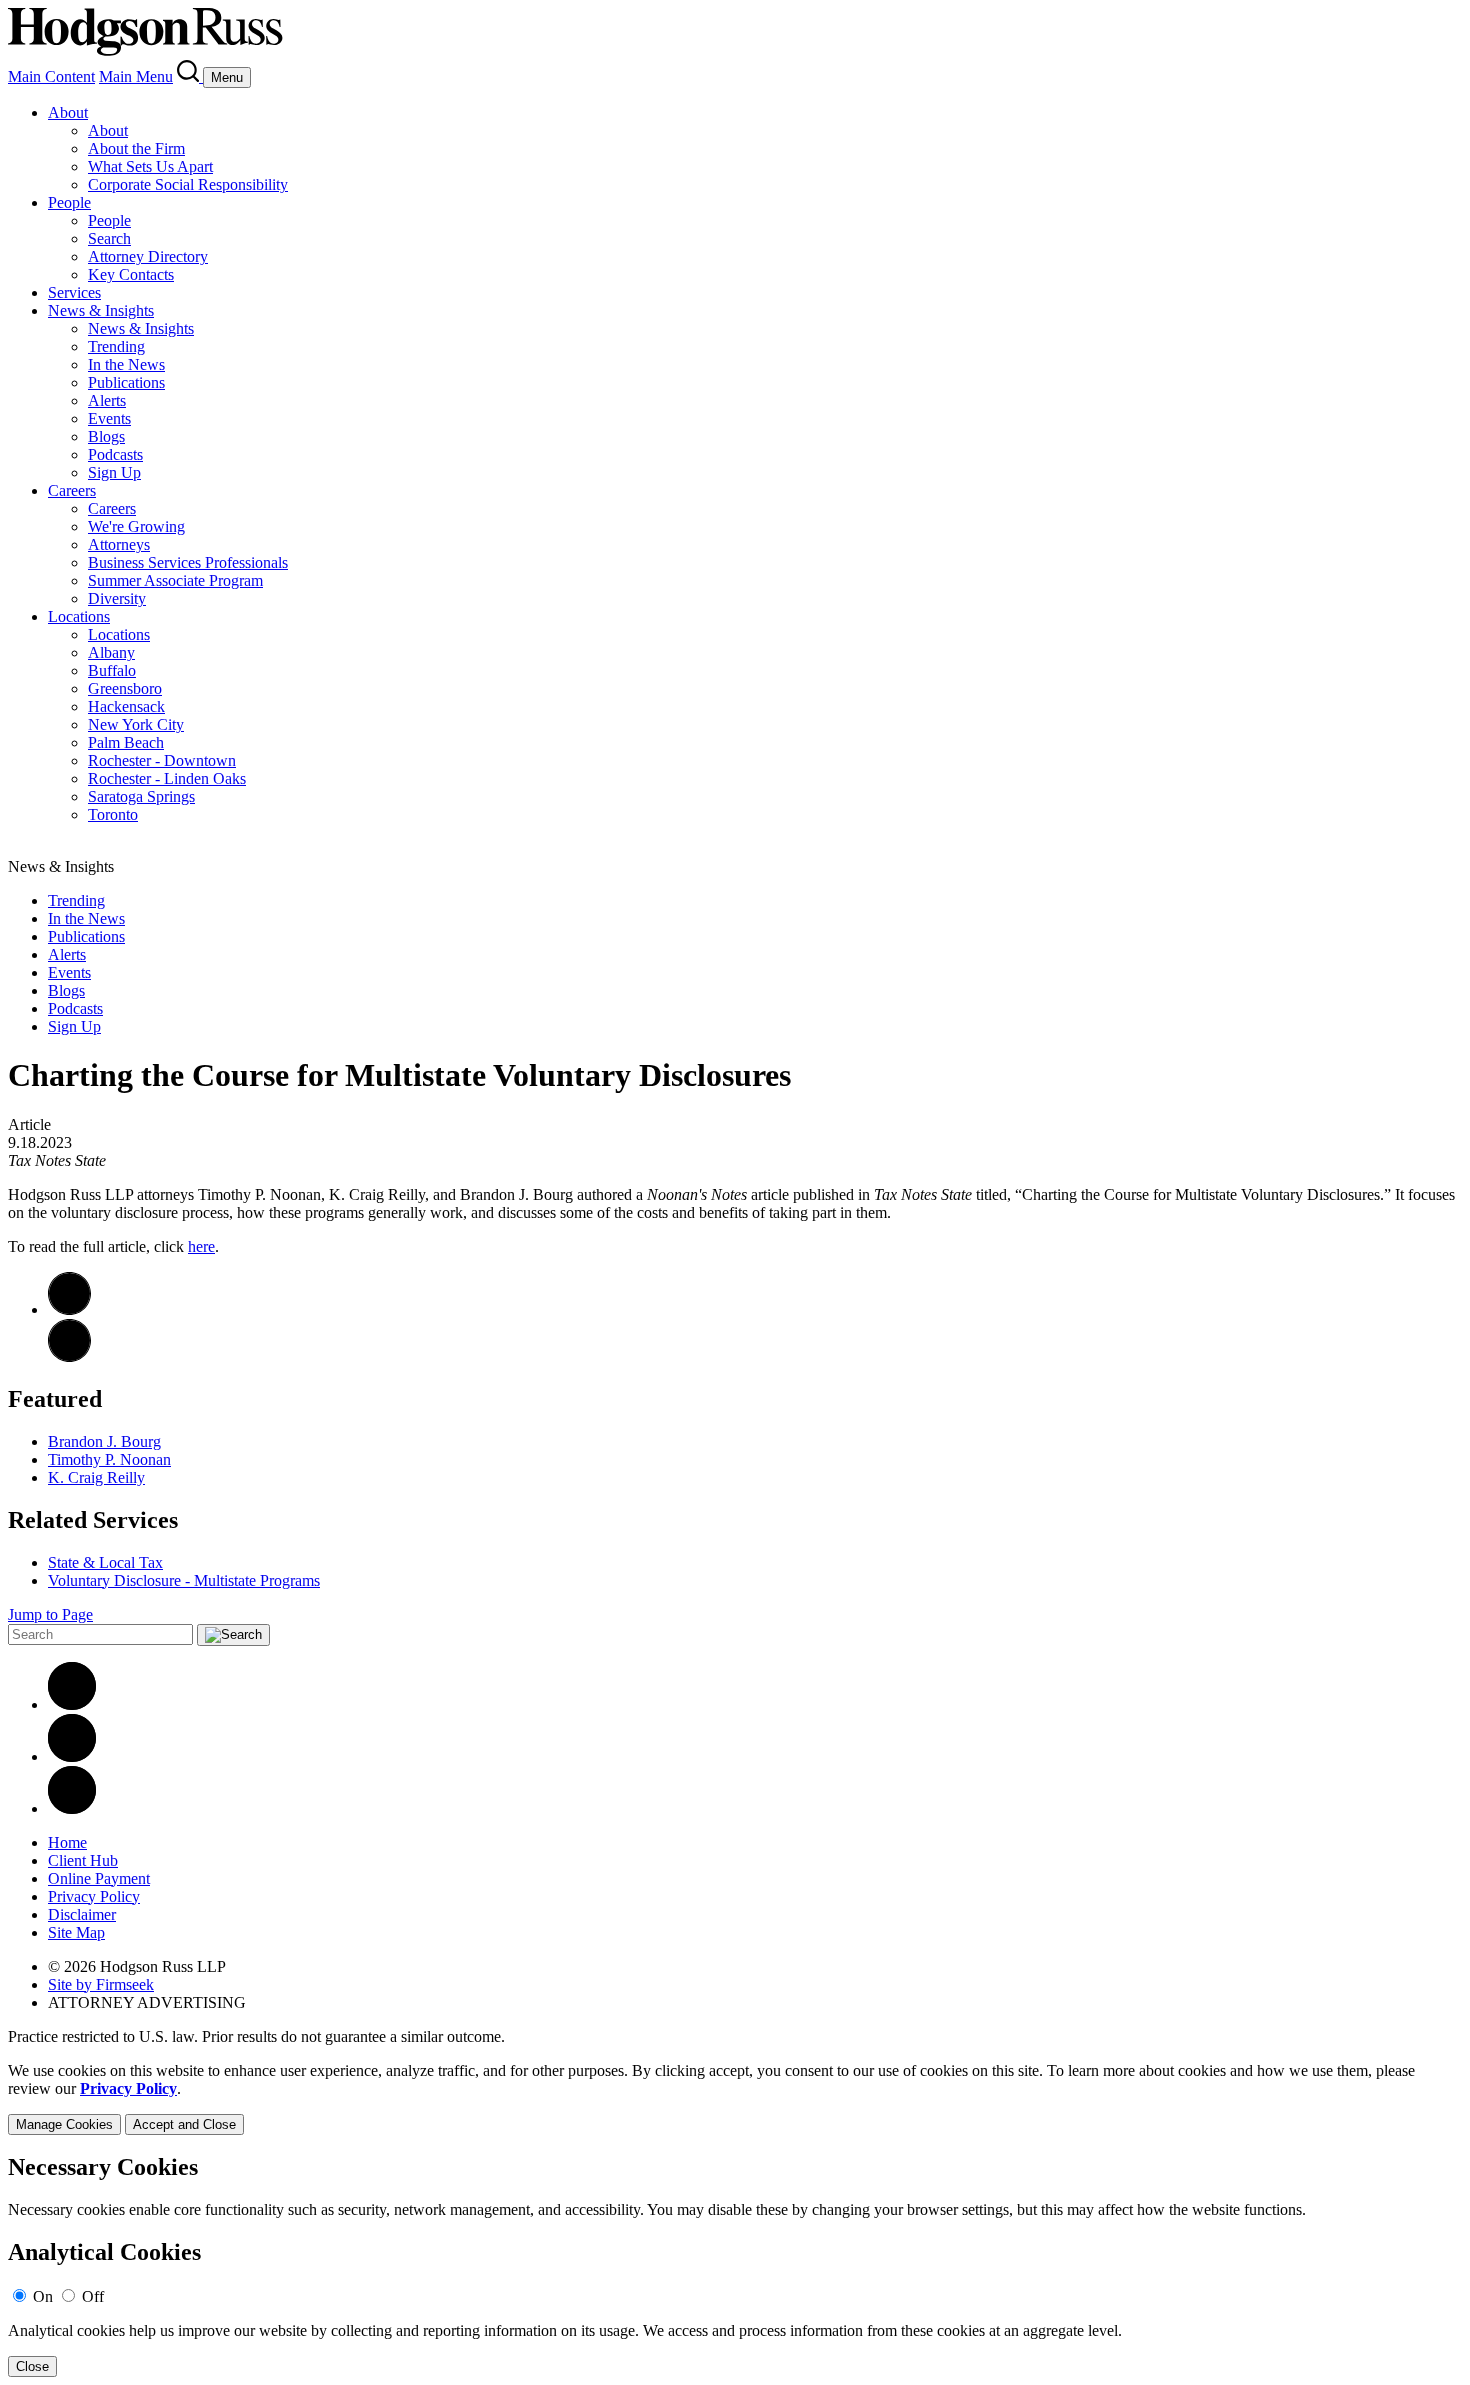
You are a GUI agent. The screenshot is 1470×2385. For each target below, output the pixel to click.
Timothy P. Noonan (109, 1459)
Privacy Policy (94, 1896)
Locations (79, 616)
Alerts (107, 400)
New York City (136, 724)
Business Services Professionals (188, 562)
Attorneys (119, 544)
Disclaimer (82, 1914)
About (68, 112)
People (69, 202)
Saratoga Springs (141, 796)
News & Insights (101, 310)
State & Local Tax (105, 1562)
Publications (126, 382)
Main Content (51, 76)
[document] (735, 2265)
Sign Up (114, 472)
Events (109, 418)
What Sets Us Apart (150, 166)
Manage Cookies (64, 2124)
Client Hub (83, 1860)
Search (109, 238)
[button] (69, 1356)
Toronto (113, 814)
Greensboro (125, 688)
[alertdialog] (735, 2265)
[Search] (190, 76)
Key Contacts (131, 274)
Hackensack (126, 706)
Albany (111, 652)
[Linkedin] (72, 1704)
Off (93, 2296)
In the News (126, 364)
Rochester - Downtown (162, 760)
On (43, 2296)
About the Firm (136, 148)
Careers (72, 490)
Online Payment (99, 1878)
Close (32, 2366)
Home (67, 1842)
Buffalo (112, 670)
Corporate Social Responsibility (188, 184)
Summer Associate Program (175, 580)
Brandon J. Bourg (104, 1441)
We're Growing (136, 526)
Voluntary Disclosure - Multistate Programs (184, 1580)
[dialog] (735, 2098)
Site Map (76, 1932)
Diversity (117, 598)
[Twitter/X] (72, 1756)
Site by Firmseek (101, 1984)
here (201, 1246)
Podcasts (115, 454)
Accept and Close (184, 2124)
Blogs (106, 436)
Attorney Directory (148, 256)
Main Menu (136, 76)
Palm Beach (126, 742)
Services (74, 292)
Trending (116, 346)
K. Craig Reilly (96, 1477)
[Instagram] (72, 1808)
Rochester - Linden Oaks (167, 778)
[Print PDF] (69, 1309)
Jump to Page (50, 1614)
